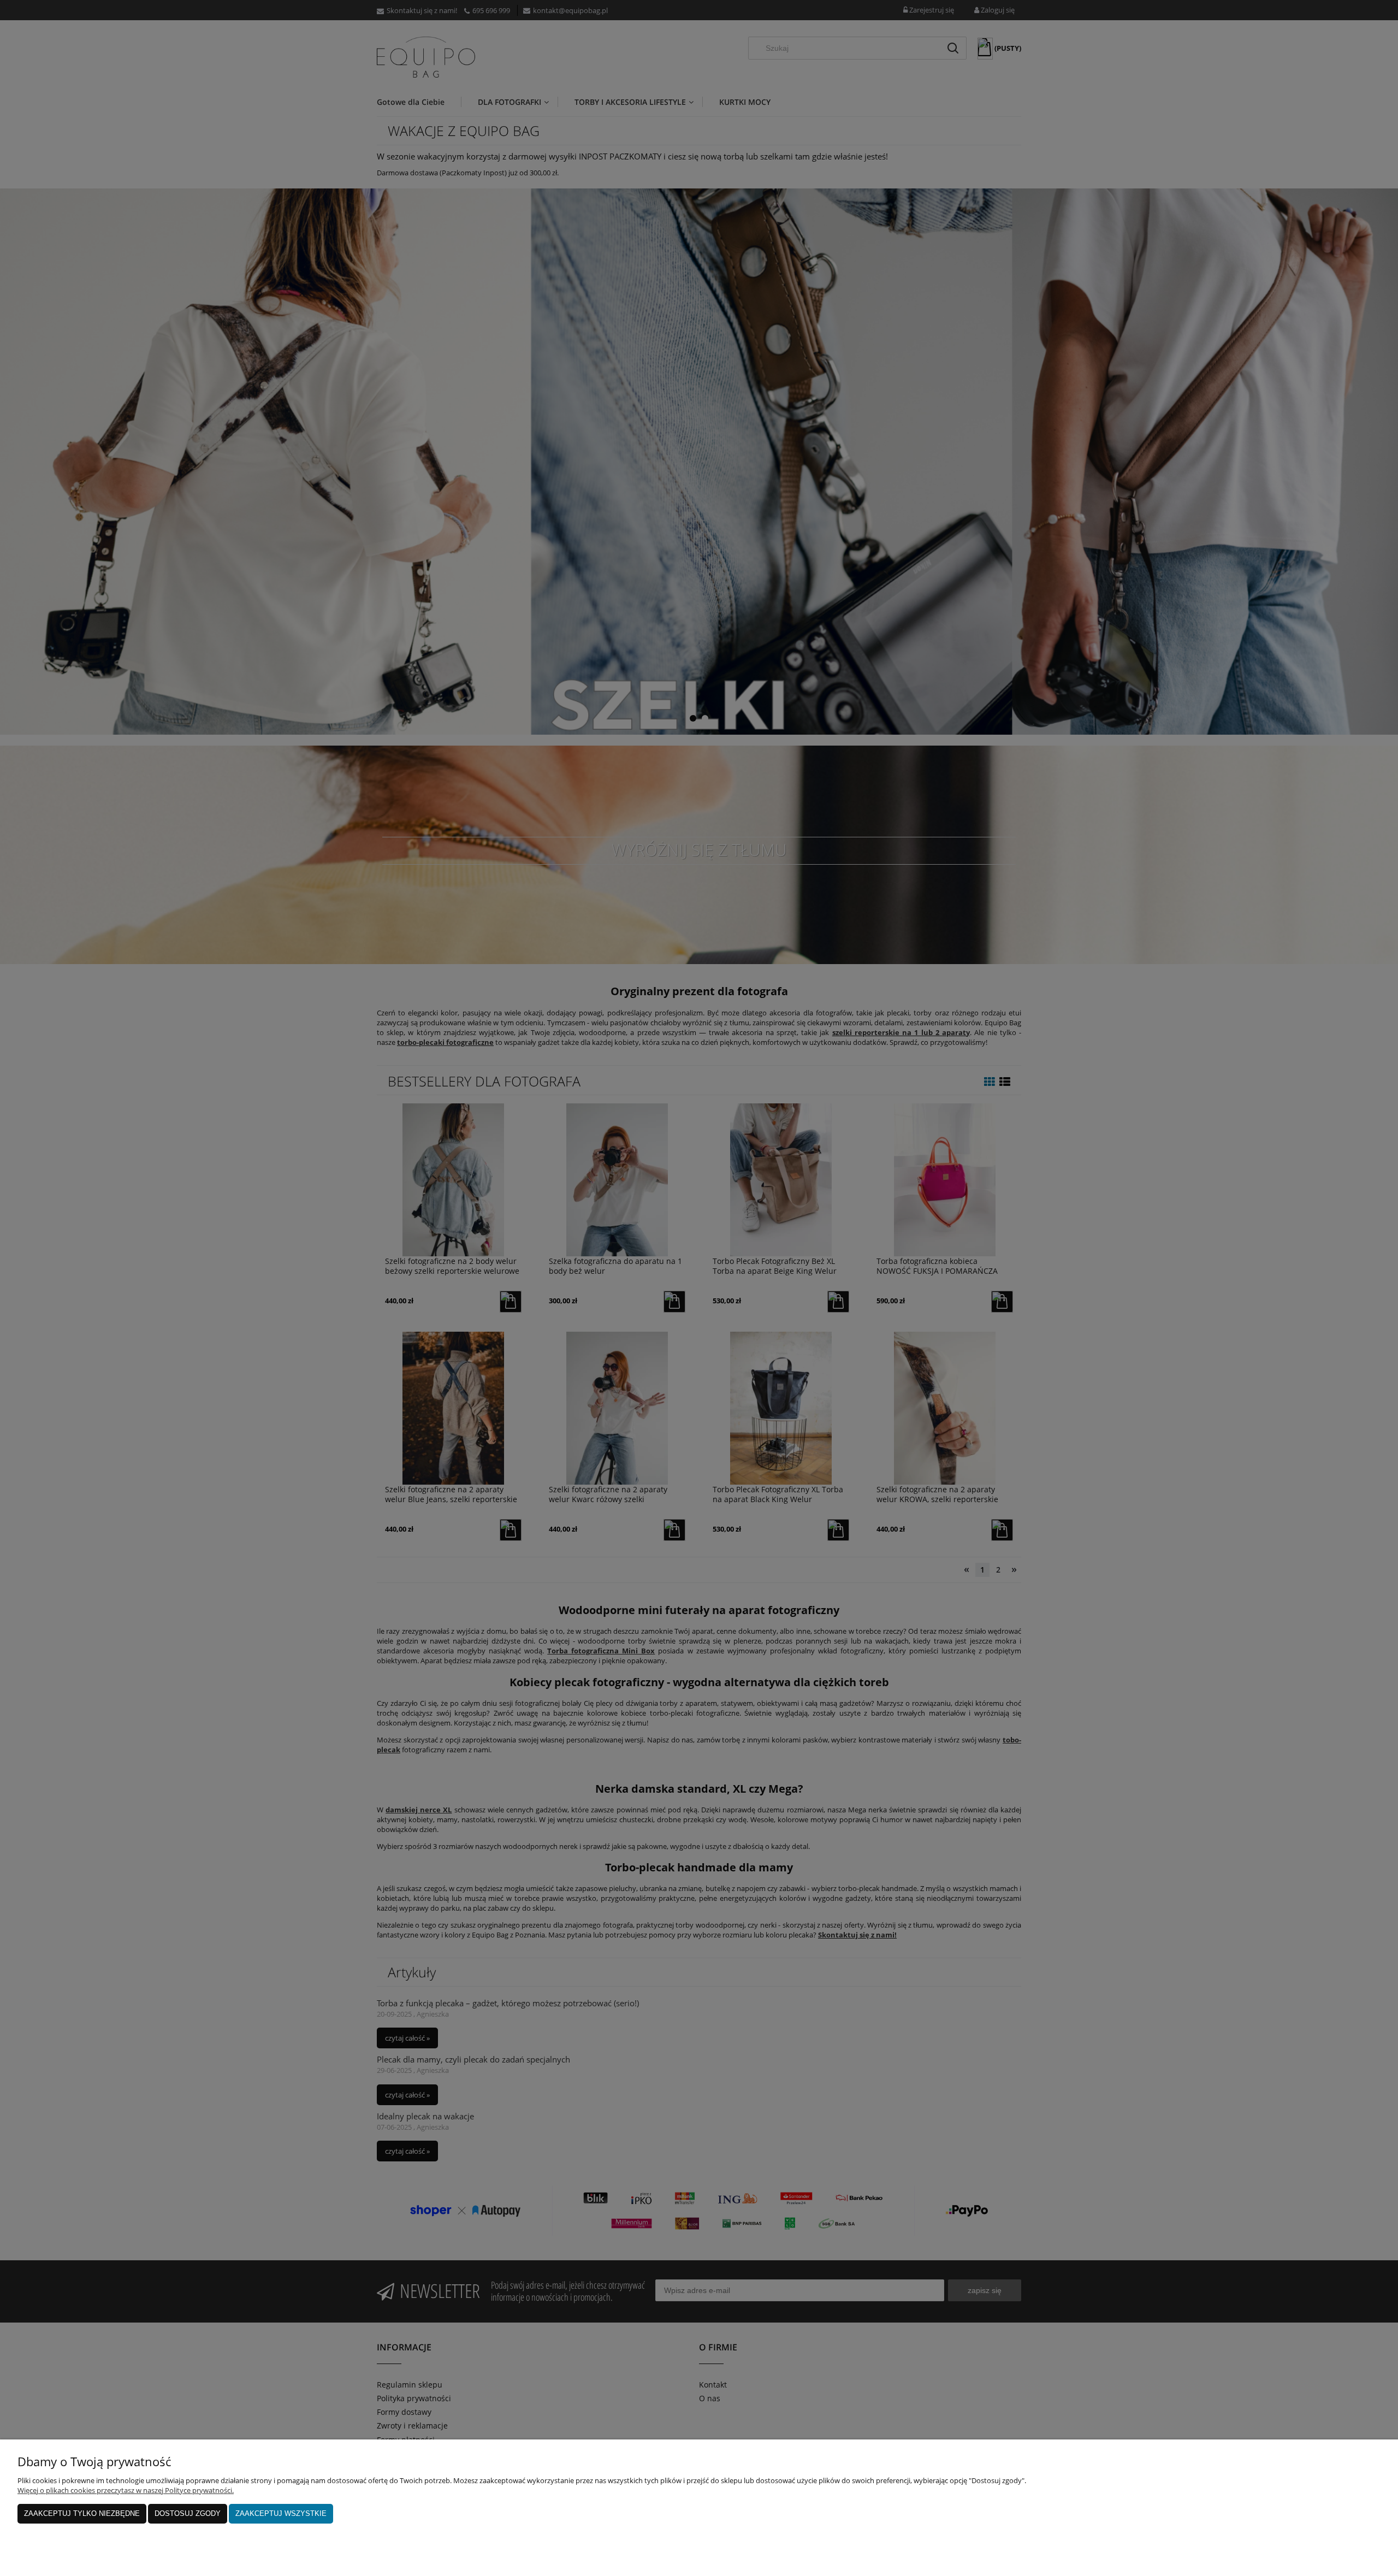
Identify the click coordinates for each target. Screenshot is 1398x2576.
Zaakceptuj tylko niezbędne (82, 2513)
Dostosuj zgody (188, 2513)
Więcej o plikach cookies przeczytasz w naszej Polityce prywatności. (126, 2490)
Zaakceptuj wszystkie (281, 2513)
